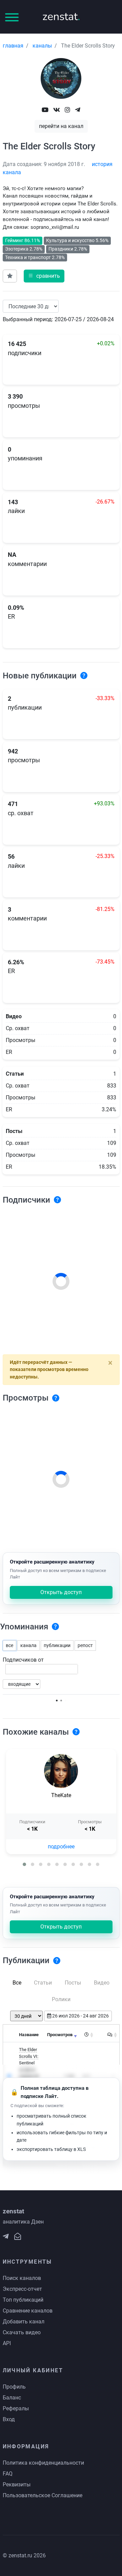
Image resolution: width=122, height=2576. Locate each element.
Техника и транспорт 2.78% (35, 257)
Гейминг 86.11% (23, 240)
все (9, 1645)
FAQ (8, 2474)
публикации (57, 1645)
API (7, 2343)
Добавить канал (24, 2322)
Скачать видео (22, 2332)
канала (28, 1645)
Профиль (14, 2387)
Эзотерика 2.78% (24, 249)
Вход (9, 2419)
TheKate (61, 1795)
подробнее (61, 1847)
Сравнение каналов (28, 2311)
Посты (73, 1983)
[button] (24, 1864)
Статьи (43, 1983)
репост (85, 1645)
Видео (102, 1983)
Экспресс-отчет (22, 2289)
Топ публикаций (23, 2300)
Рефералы (16, 2408)
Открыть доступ (61, 1592)
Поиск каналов (22, 2278)
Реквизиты (17, 2484)
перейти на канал (61, 126)
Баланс (12, 2398)
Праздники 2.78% (68, 249)
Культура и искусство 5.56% (77, 240)
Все (17, 1983)
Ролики (61, 1999)
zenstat (61, 16)
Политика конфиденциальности (43, 2463)
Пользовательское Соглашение (43, 2495)
